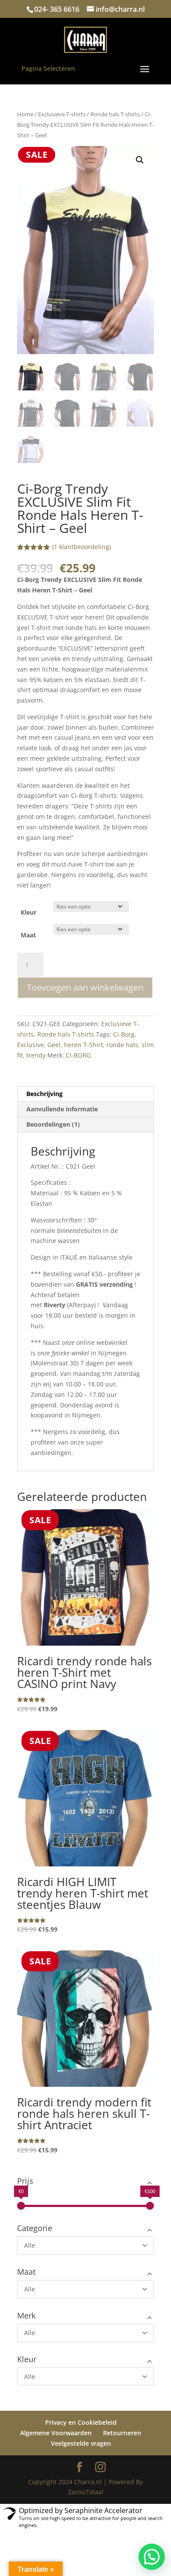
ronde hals (122, 1045)
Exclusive (30, 1045)
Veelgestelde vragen (81, 2443)
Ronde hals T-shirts (115, 114)
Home (25, 114)
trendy (36, 1055)
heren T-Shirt (84, 1045)
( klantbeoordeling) (82, 547)
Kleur (28, 912)
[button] (140, 160)
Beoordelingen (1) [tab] (53, 1124)
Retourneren (122, 2433)
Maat (28, 935)
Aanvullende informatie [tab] (62, 1109)
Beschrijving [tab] (45, 1094)
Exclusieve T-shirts (62, 114)
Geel (54, 1045)
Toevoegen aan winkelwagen (85, 987)
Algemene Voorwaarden (56, 2433)
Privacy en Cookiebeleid (81, 2422)
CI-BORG (78, 1055)
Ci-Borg (124, 1034)
